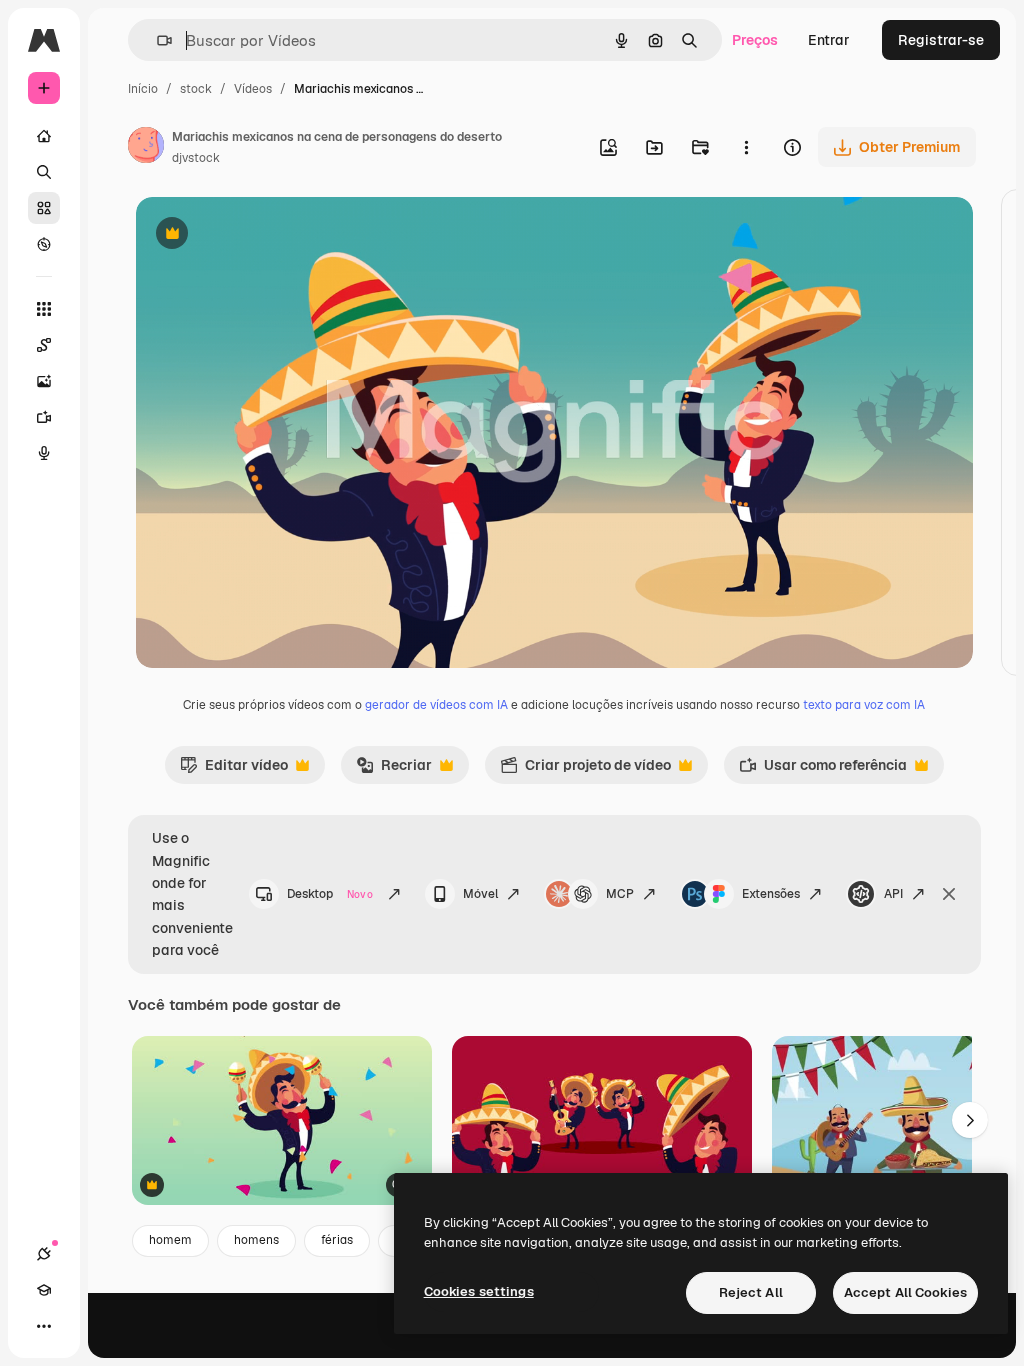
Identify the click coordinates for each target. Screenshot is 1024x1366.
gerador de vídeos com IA (436, 705)
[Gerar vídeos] (44, 417)
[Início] (44, 136)
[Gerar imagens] (44, 381)
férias (337, 1240)
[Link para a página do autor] (146, 148)
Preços (755, 40)
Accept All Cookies (905, 1292)
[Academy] (44, 1290)
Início (143, 89)
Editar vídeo (234, 770)
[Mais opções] (746, 147)
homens (256, 1240)
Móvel (480, 894)
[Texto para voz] (44, 453)
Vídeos (253, 89)
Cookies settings (479, 1291)
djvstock (196, 158)
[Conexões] (44, 1254)
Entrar (829, 40)
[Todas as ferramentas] (44, 309)
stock (196, 89)
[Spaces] (44, 345)
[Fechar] (949, 894)
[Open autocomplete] (156, 40)
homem (170, 1240)
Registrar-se (941, 40)
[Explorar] (44, 244)
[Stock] (44, 208)
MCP (620, 894)
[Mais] (44, 1326)
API (893, 894)
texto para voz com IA (864, 705)
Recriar (394, 770)
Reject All (751, 1292)
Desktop (330, 894)
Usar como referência (823, 770)
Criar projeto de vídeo (585, 770)
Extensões (771, 894)
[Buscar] (44, 172)
